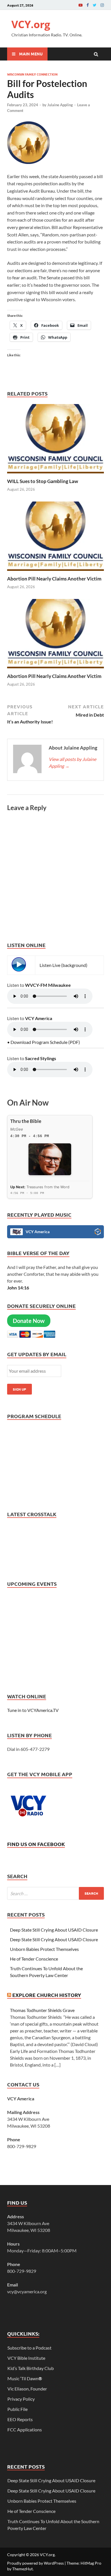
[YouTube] (81, 5)
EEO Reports (20, 2419)
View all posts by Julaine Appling (72, 762)
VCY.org (31, 24)
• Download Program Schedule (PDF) (44, 1042)
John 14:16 (18, 1288)
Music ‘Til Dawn (25, 2378)
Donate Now (29, 1321)
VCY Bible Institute (26, 2358)
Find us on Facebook (36, 1844)
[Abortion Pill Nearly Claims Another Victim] (55, 572)
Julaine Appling (60, 105)
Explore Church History (47, 1995)
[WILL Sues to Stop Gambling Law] (55, 475)
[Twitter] (95, 5)
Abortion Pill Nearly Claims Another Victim (54, 579)
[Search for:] (55, 1893)
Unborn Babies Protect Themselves (44, 1949)
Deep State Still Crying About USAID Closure (54, 1930)
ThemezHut (22, 2569)
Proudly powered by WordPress (35, 2563)
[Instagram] (102, 5)
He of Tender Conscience (34, 1959)
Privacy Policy (21, 2399)
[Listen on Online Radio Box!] (98, 1233)
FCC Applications (25, 2430)
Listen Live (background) (63, 965)
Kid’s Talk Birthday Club (31, 2368)
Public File (18, 2409)
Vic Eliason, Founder (27, 2389)
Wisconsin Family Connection (32, 74)
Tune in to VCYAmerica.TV (33, 1710)
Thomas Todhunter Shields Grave (42, 2010)
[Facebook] (88, 5)
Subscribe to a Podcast (29, 2348)
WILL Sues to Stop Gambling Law (43, 481)
